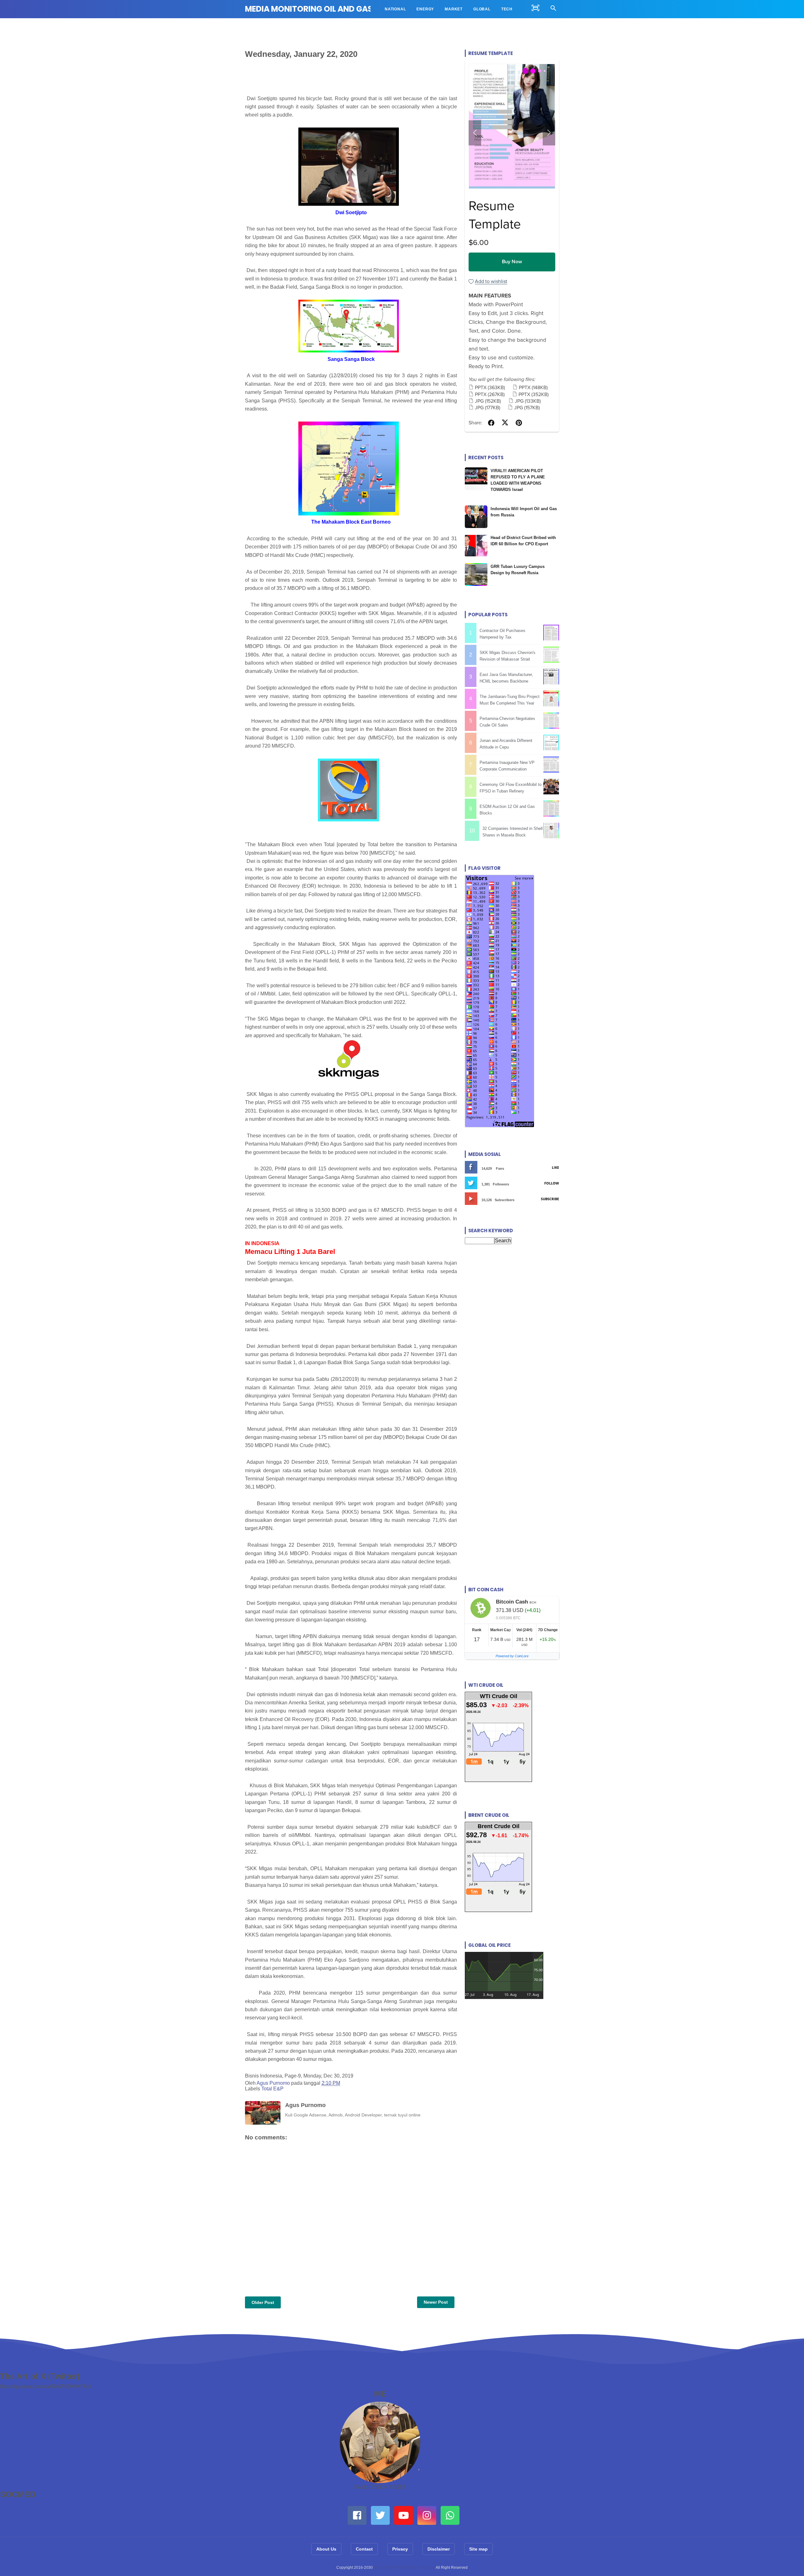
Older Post (263, 2302)
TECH (507, 9)
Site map (478, 2549)
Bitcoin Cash (512, 1602)
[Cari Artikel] (553, 9)
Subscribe (550, 1199)
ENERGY (425, 9)
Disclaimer (439, 2549)
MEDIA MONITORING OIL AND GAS (309, 9)
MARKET (454, 9)
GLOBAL (482, 9)
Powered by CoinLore (512, 1656)
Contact (364, 2549)
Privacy (400, 2549)
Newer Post (436, 2302)
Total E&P (272, 2089)
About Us (326, 2549)
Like (555, 1167)
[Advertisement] (512, 1313)
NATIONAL (395, 9)
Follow (552, 1183)
